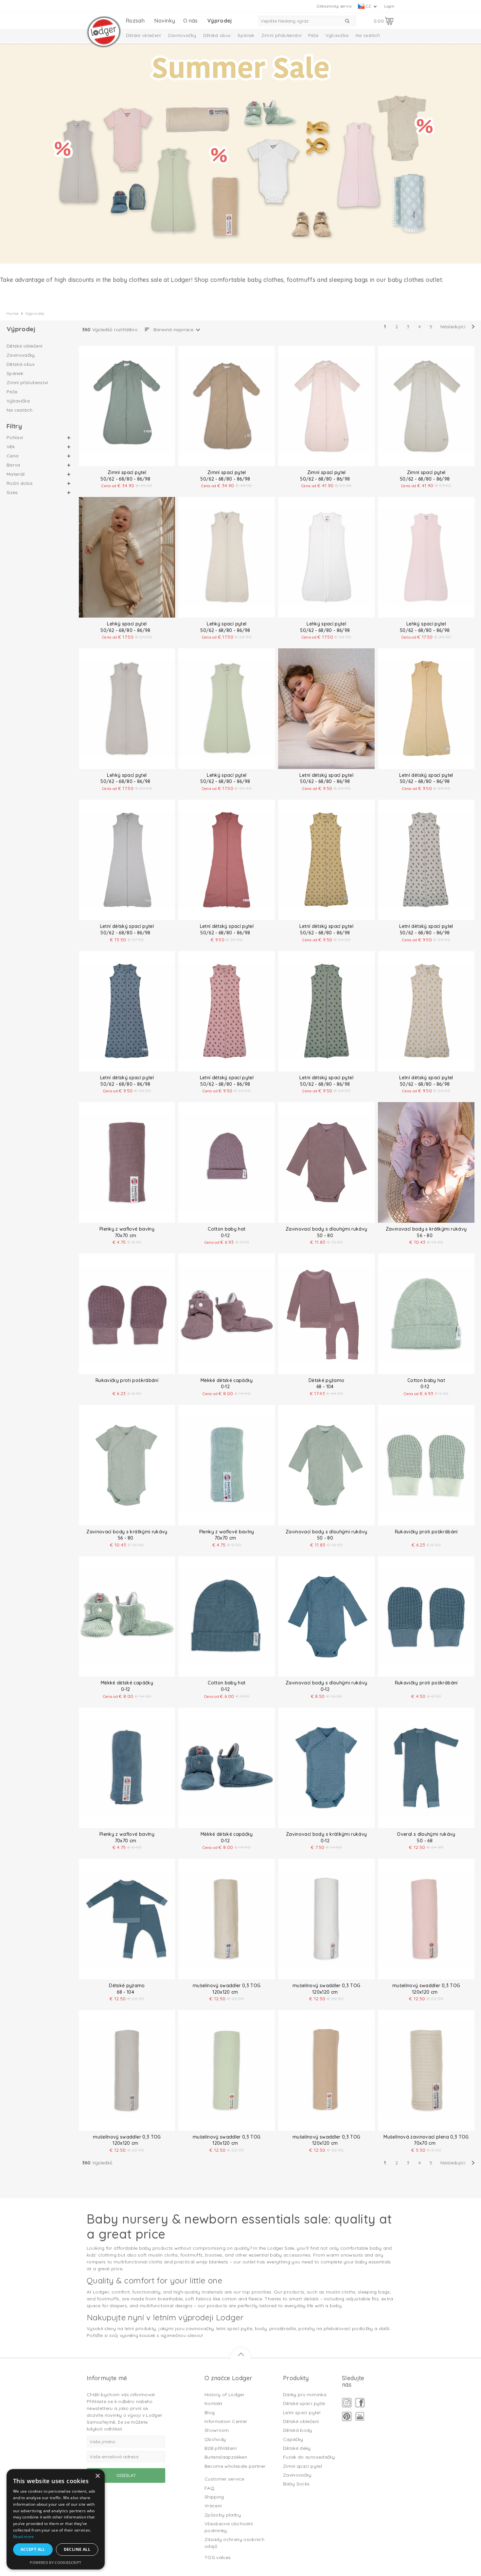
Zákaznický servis (334, 6)
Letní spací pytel (302, 2413)
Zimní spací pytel (127, 472)
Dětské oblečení (143, 35)
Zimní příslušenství (282, 35)
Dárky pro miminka (305, 2395)
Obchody (215, 2439)
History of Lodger (224, 2395)
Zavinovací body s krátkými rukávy (426, 1229)
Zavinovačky (182, 35)
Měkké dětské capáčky (227, 1380)
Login (389, 6)
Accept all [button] (33, 2549)
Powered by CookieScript (55, 2562)
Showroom (217, 2430)
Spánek (246, 35)
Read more (24, 2537)
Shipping (214, 2497)
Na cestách (368, 35)
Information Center (226, 2421)
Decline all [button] (77, 2549)
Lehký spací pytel (127, 624)
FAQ (209, 2488)
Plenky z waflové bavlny (127, 1229)
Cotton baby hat (227, 1229)
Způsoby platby (223, 2515)
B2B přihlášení (221, 2448)
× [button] (97, 2476)
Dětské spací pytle (304, 2403)
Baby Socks (296, 2484)
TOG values (218, 2557)
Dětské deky (297, 2448)
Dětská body (298, 2430)
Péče (313, 35)
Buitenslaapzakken (226, 2457)
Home (13, 313)
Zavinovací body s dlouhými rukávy (327, 1229)
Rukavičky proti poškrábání (127, 1380)
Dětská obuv (217, 35)
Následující (453, 327)
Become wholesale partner (235, 2466)
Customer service (224, 2479)
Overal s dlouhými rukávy (426, 1834)
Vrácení (213, 2506)
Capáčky (293, 2439)
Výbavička (337, 35)
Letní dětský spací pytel (326, 775)
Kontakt (213, 2403)
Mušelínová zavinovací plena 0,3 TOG (426, 2137)
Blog (210, 2413)
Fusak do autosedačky (309, 2457)
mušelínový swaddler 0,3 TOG (227, 1986)
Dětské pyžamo (327, 1380)
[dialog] (56, 2519)
